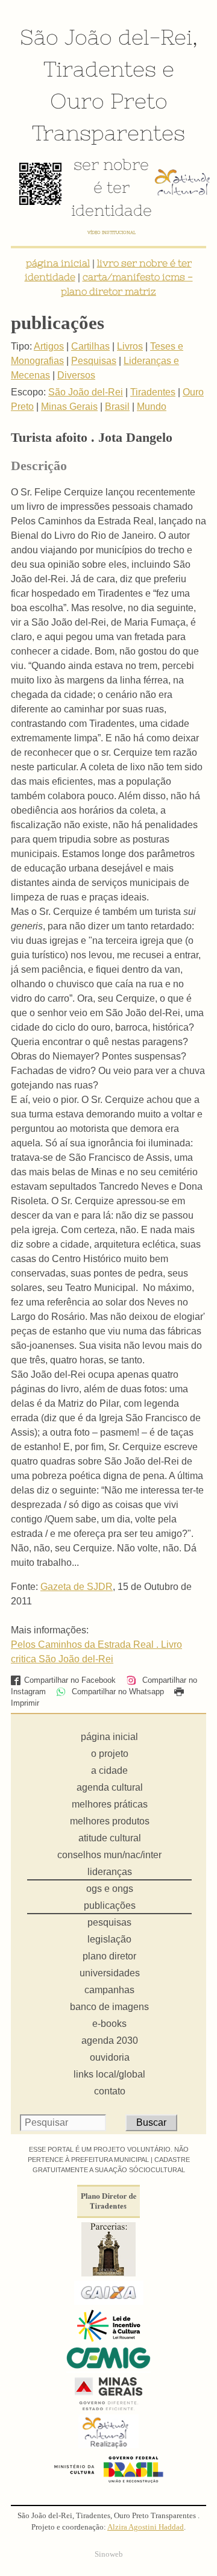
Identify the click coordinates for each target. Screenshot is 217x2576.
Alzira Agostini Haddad (146, 2527)
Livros (130, 346)
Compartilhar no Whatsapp (117, 1692)
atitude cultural (110, 1838)
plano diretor (109, 1956)
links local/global (109, 2074)
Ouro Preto (109, 101)
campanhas (109, 1990)
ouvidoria (110, 2057)
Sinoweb (109, 2554)
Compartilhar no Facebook (70, 1680)
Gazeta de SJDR (77, 1587)
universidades (110, 1973)
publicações (110, 1905)
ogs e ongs (110, 1889)
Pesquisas (94, 361)
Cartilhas (90, 346)
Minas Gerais (69, 407)
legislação (109, 1939)
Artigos (49, 346)
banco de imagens (109, 2007)
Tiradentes (100, 69)
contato (110, 2091)
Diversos (76, 375)
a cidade (109, 1770)
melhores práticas (110, 1804)
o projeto (110, 1754)
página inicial (58, 263)
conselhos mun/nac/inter (109, 1855)
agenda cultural (110, 1787)
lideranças (110, 1872)
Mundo (152, 407)
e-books (109, 2024)
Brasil (117, 407)
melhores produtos (110, 1821)
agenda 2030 (110, 2040)
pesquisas (109, 1922)
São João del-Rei (106, 37)
